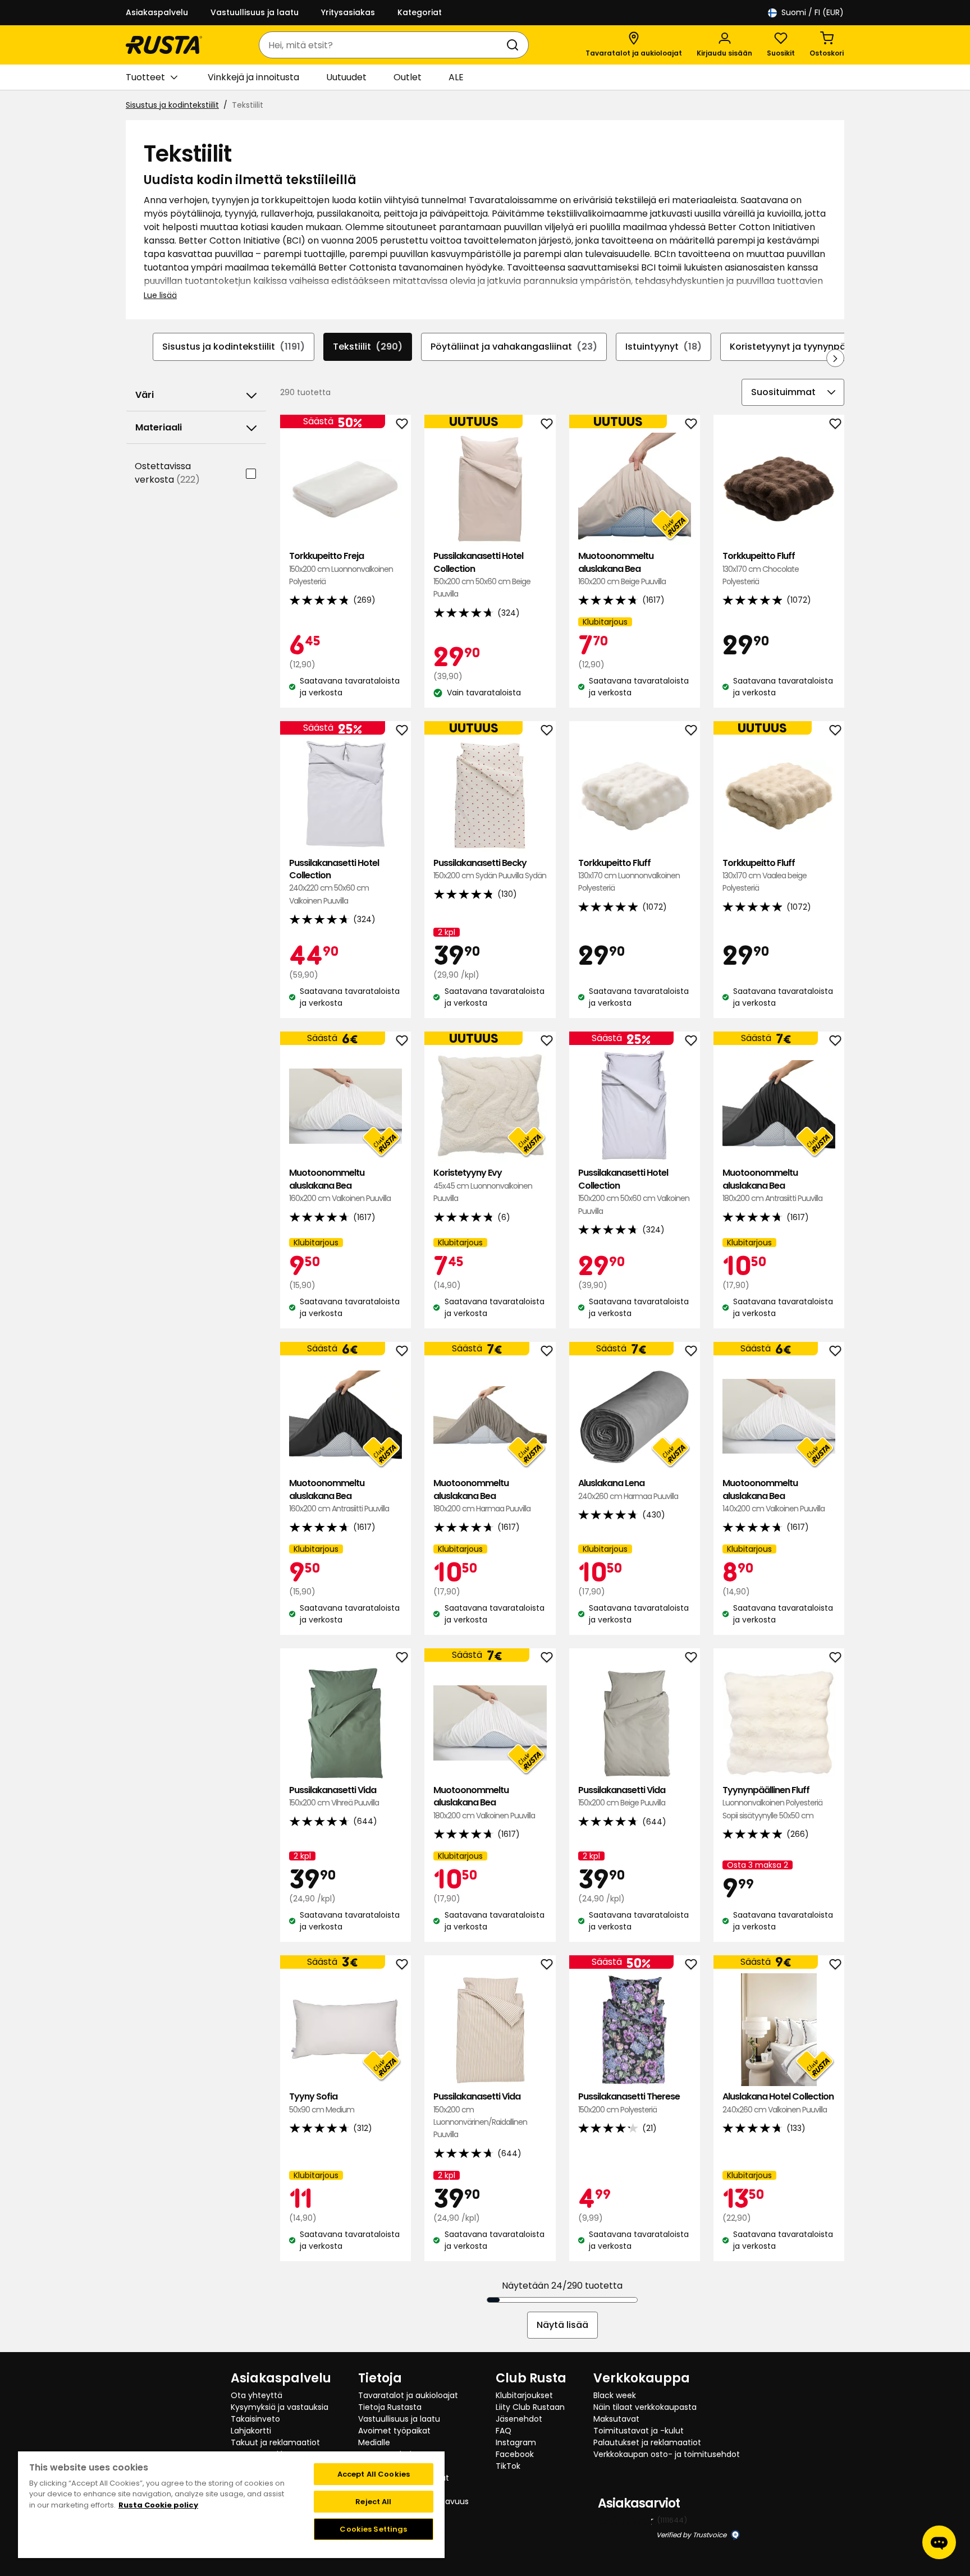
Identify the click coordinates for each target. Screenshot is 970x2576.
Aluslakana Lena (628, 1489)
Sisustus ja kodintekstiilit (172, 105)
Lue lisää (160, 295)
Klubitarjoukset (524, 2395)
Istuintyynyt (664, 347)
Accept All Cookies (374, 2474)
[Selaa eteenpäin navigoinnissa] (835, 358)
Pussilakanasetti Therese (629, 2103)
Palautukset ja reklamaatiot (647, 2442)
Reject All (373, 2502)
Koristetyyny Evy (483, 1185)
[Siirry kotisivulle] (164, 45)
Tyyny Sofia (322, 2103)
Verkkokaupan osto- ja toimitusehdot (667, 2454)
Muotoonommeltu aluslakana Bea (622, 569)
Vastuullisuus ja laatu (255, 12)
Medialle (374, 2442)
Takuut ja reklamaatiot (275, 2442)
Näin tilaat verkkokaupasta (645, 2407)
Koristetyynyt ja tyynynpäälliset (816, 347)
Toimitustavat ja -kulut (639, 2431)
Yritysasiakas (348, 12)
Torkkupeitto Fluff (761, 569)
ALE (456, 77)
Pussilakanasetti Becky (490, 869)
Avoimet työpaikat (394, 2431)
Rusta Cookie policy (158, 2505)
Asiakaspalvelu (157, 12)
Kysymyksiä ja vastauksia (280, 2407)
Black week (615, 2395)
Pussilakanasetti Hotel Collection (482, 575)
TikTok (508, 2466)
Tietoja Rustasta (390, 2407)
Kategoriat (420, 12)
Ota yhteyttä (257, 2395)
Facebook (515, 2454)
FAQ (504, 2431)
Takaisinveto (255, 2419)
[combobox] (383, 45)
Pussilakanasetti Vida (334, 1796)
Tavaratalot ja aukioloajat (408, 2395)
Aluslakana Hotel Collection (778, 2103)
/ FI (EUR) (813, 12)
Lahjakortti (251, 2431)
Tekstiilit (368, 347)
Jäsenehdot (519, 2419)
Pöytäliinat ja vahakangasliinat (514, 347)
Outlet (408, 77)
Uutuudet (346, 77)
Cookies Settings (373, 2529)
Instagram (516, 2442)
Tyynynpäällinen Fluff (772, 1803)
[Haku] (515, 45)
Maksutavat (616, 2419)
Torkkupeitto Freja (341, 569)
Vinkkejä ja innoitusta (253, 77)
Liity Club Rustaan (530, 2407)
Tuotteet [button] (145, 77)
